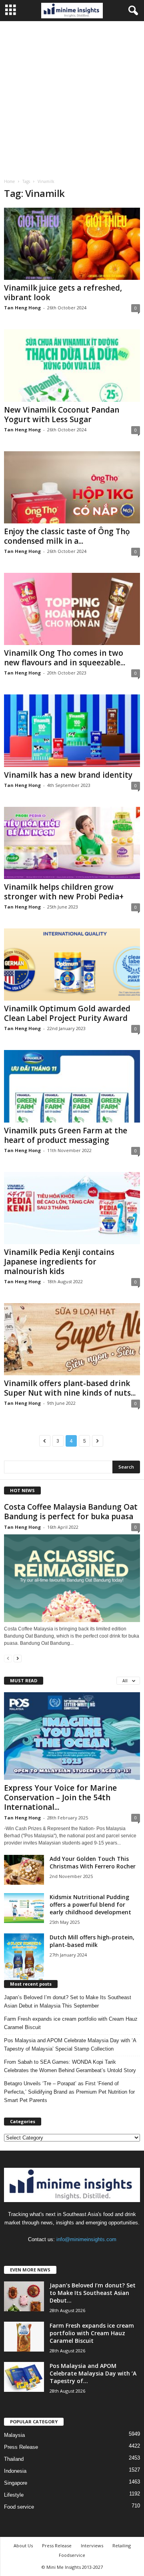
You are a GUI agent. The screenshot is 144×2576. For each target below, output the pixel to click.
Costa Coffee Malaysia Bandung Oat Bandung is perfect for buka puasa (71, 1512)
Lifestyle (14, 2495)
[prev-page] (8, 1658)
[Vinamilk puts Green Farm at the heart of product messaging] (72, 1086)
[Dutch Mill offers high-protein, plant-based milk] (24, 1958)
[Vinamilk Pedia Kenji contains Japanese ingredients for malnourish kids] (72, 1208)
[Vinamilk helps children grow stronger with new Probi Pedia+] (72, 843)
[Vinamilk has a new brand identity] (72, 731)
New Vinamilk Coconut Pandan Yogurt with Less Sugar (62, 415)
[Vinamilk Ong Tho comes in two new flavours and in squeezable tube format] (72, 609)
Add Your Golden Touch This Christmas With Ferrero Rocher (93, 1862)
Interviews (92, 2546)
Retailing (122, 2546)
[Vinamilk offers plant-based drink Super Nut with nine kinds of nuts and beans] (72, 1339)
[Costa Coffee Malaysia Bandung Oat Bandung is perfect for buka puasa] (72, 1578)
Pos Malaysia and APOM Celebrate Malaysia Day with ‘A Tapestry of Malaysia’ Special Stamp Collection (70, 2045)
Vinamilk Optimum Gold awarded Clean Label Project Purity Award (67, 1013)
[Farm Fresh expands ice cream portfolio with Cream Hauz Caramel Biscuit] (24, 2337)
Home (9, 181)
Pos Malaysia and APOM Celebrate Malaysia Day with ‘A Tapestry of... (93, 2373)
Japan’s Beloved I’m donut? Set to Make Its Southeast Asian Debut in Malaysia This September (68, 2002)
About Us (23, 2546)
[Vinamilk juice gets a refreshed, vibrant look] (72, 244)
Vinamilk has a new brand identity (68, 775)
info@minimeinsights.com (86, 2239)
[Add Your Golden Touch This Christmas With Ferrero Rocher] (24, 1870)
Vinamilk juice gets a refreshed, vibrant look (63, 293)
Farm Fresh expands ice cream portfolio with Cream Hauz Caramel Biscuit (71, 2023)
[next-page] (18, 1658)
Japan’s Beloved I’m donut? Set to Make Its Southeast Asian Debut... (93, 2293)
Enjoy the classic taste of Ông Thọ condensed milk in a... (67, 536)
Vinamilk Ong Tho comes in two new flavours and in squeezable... (65, 658)
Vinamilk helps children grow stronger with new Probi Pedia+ (64, 892)
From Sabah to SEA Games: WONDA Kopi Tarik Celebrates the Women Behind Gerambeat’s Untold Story (70, 2066)
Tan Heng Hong (22, 308)
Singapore (16, 2483)
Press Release (21, 2447)
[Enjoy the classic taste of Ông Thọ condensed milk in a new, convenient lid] (72, 487)
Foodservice (72, 2555)
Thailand (14, 2459)
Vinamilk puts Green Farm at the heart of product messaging (66, 1135)
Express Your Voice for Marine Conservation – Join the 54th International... (60, 1797)
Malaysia (14, 2435)
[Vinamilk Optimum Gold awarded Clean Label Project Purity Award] (72, 965)
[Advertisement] (72, 97)
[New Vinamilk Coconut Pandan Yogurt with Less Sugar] (72, 365)
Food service (19, 2507)
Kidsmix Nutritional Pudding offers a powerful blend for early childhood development (90, 1904)
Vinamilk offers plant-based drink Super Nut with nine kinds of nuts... (70, 1388)
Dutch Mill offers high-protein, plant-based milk (92, 1941)
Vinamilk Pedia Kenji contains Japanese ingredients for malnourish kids (59, 1262)
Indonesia (15, 2471)
